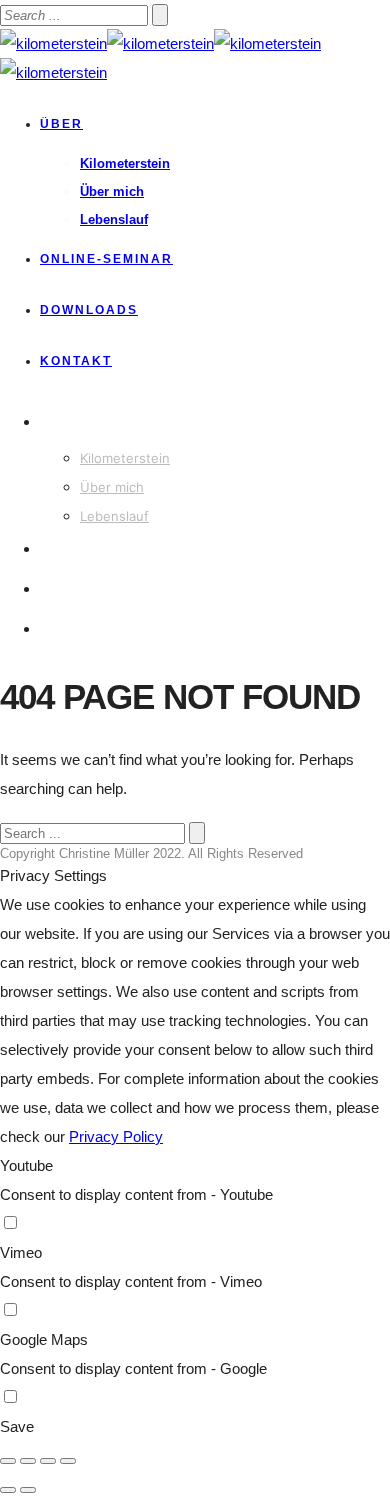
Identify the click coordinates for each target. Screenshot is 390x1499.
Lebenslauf (114, 219)
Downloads (89, 310)
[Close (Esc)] (8, 1461)
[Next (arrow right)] (28, 1490)
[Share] (28, 1461)
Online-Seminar (106, 259)
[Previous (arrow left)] (8, 1490)
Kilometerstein (125, 163)
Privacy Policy (116, 1136)
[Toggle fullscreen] (48, 1461)
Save (17, 1426)
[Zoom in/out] (68, 1461)
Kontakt (76, 361)
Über (61, 124)
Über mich (112, 191)
